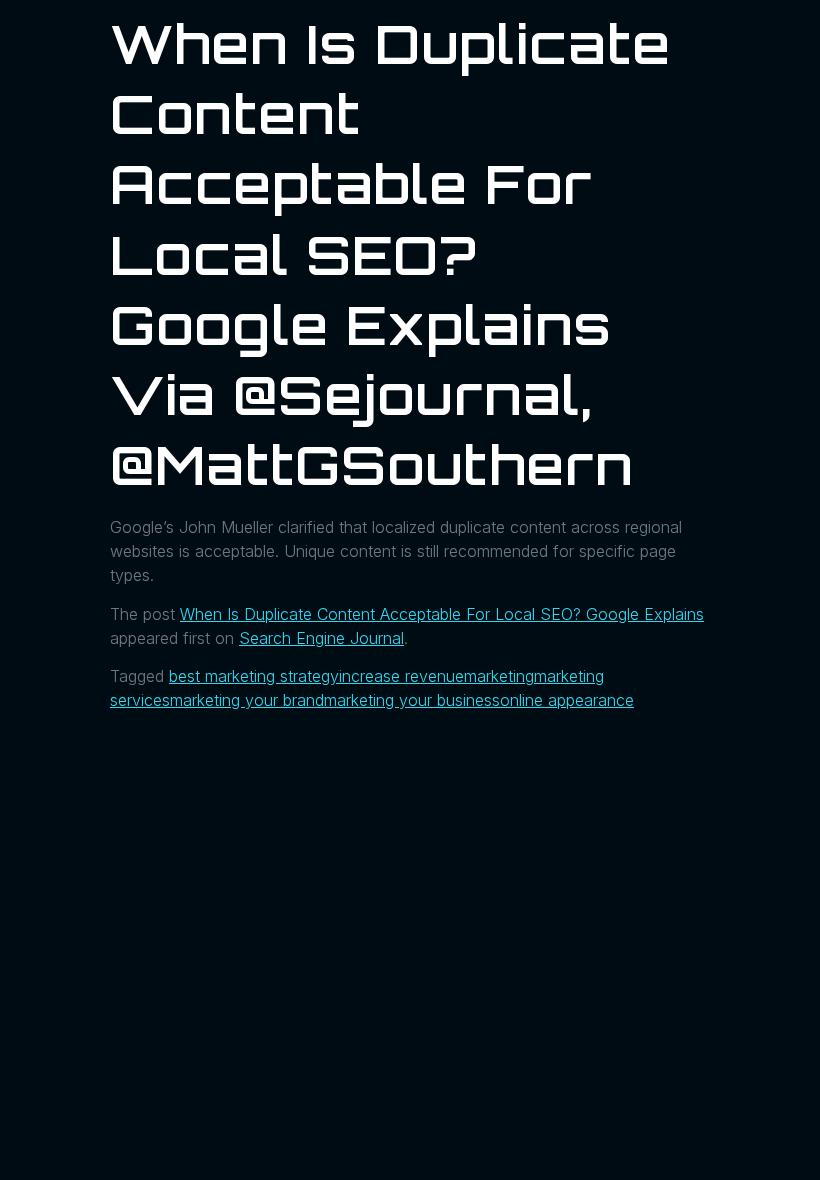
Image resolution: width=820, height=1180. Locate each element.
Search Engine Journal (321, 638)
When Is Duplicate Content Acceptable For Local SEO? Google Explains (442, 614)
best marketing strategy (254, 676)
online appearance (567, 700)
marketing (499, 676)
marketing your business (412, 700)
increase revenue (401, 676)
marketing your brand (247, 700)
